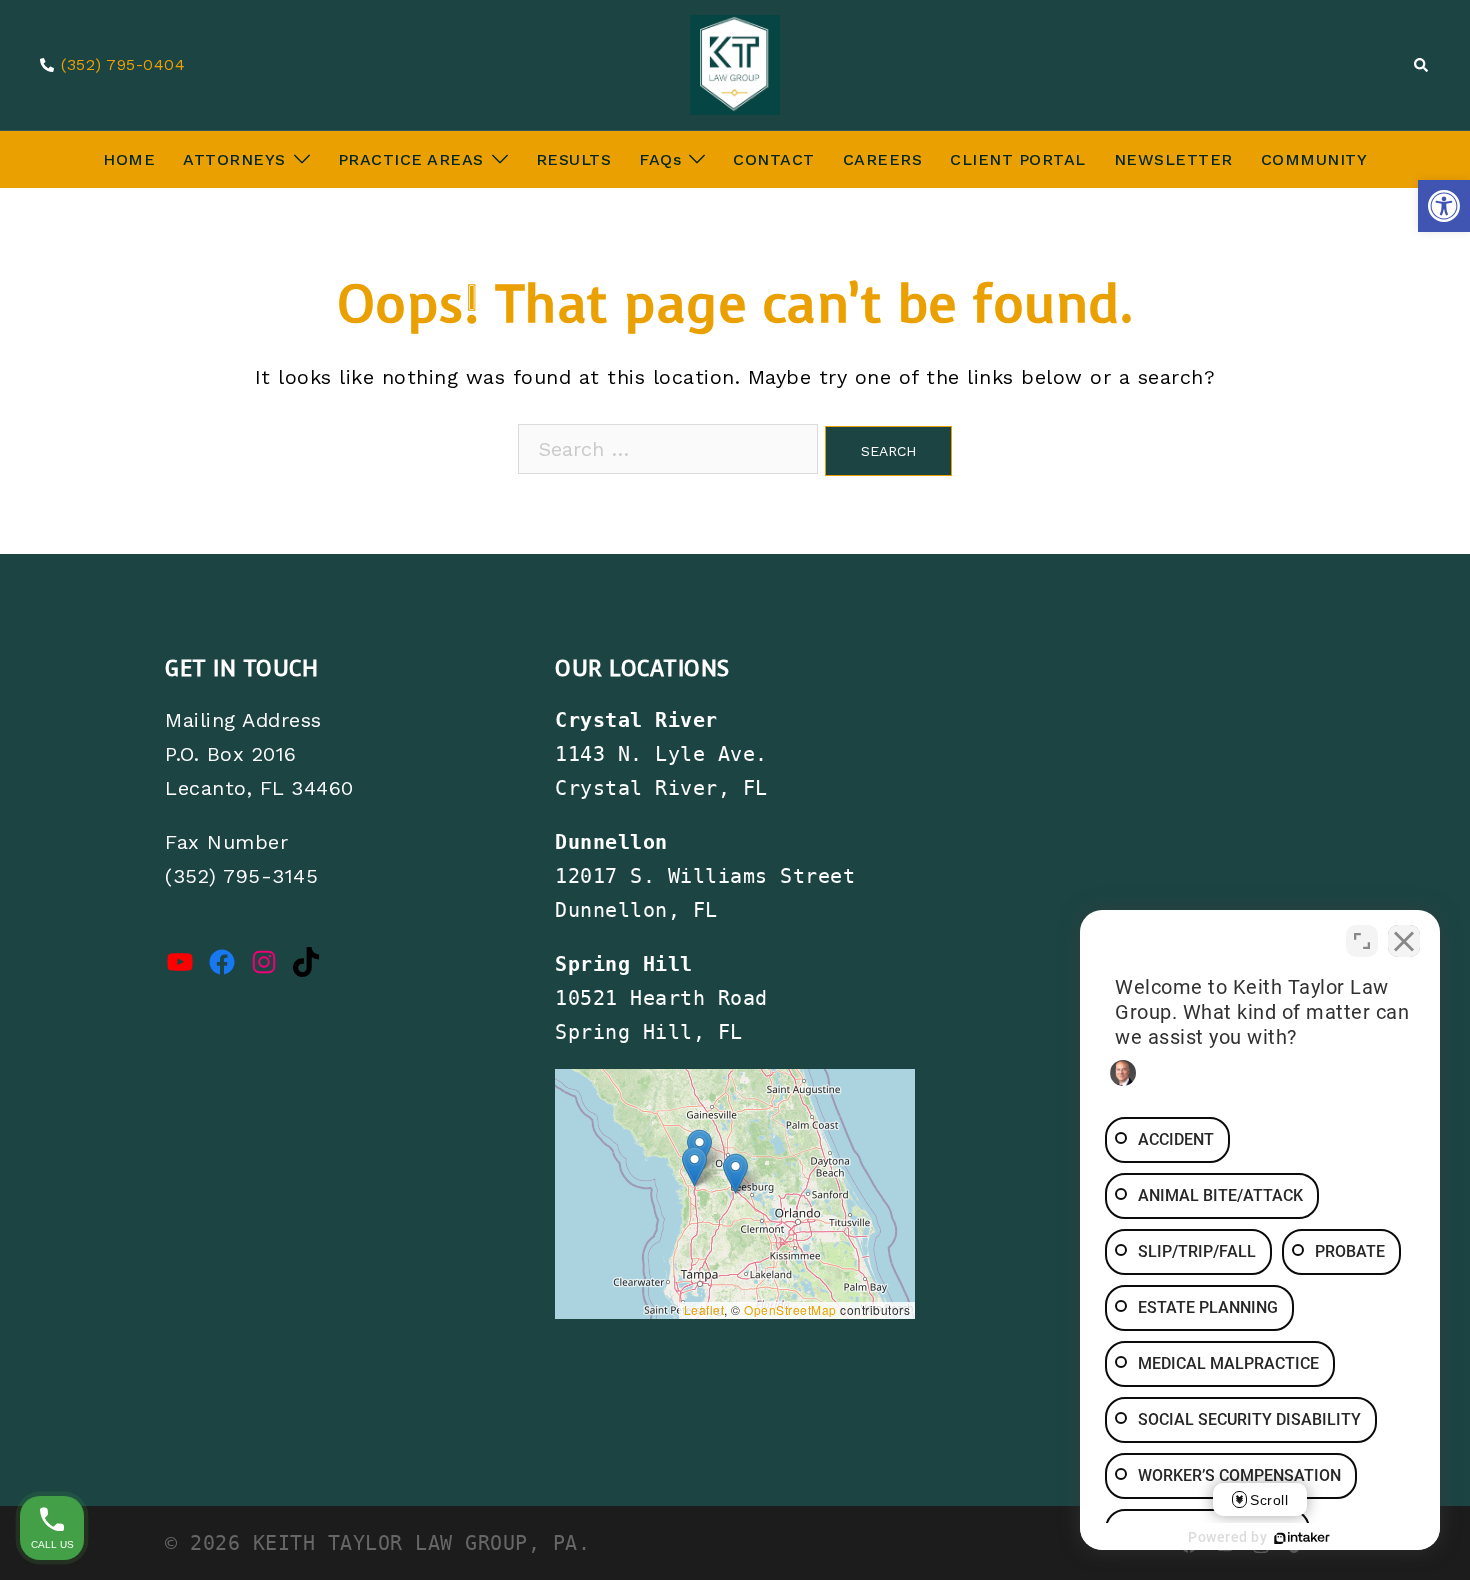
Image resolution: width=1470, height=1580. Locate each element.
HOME (129, 159)
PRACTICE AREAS (411, 159)
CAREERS (883, 159)
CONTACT (774, 159)
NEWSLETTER (1173, 159)
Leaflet (704, 1309)
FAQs (660, 159)
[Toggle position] (1362, 941)
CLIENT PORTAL (1018, 159)
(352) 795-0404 (123, 65)
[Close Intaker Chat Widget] (1404, 941)
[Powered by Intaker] (1302, 1538)
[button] (1444, 206)
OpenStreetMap (790, 1309)
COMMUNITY (1314, 159)
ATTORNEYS (234, 159)
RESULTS (574, 159)
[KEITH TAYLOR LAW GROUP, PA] (735, 63)
